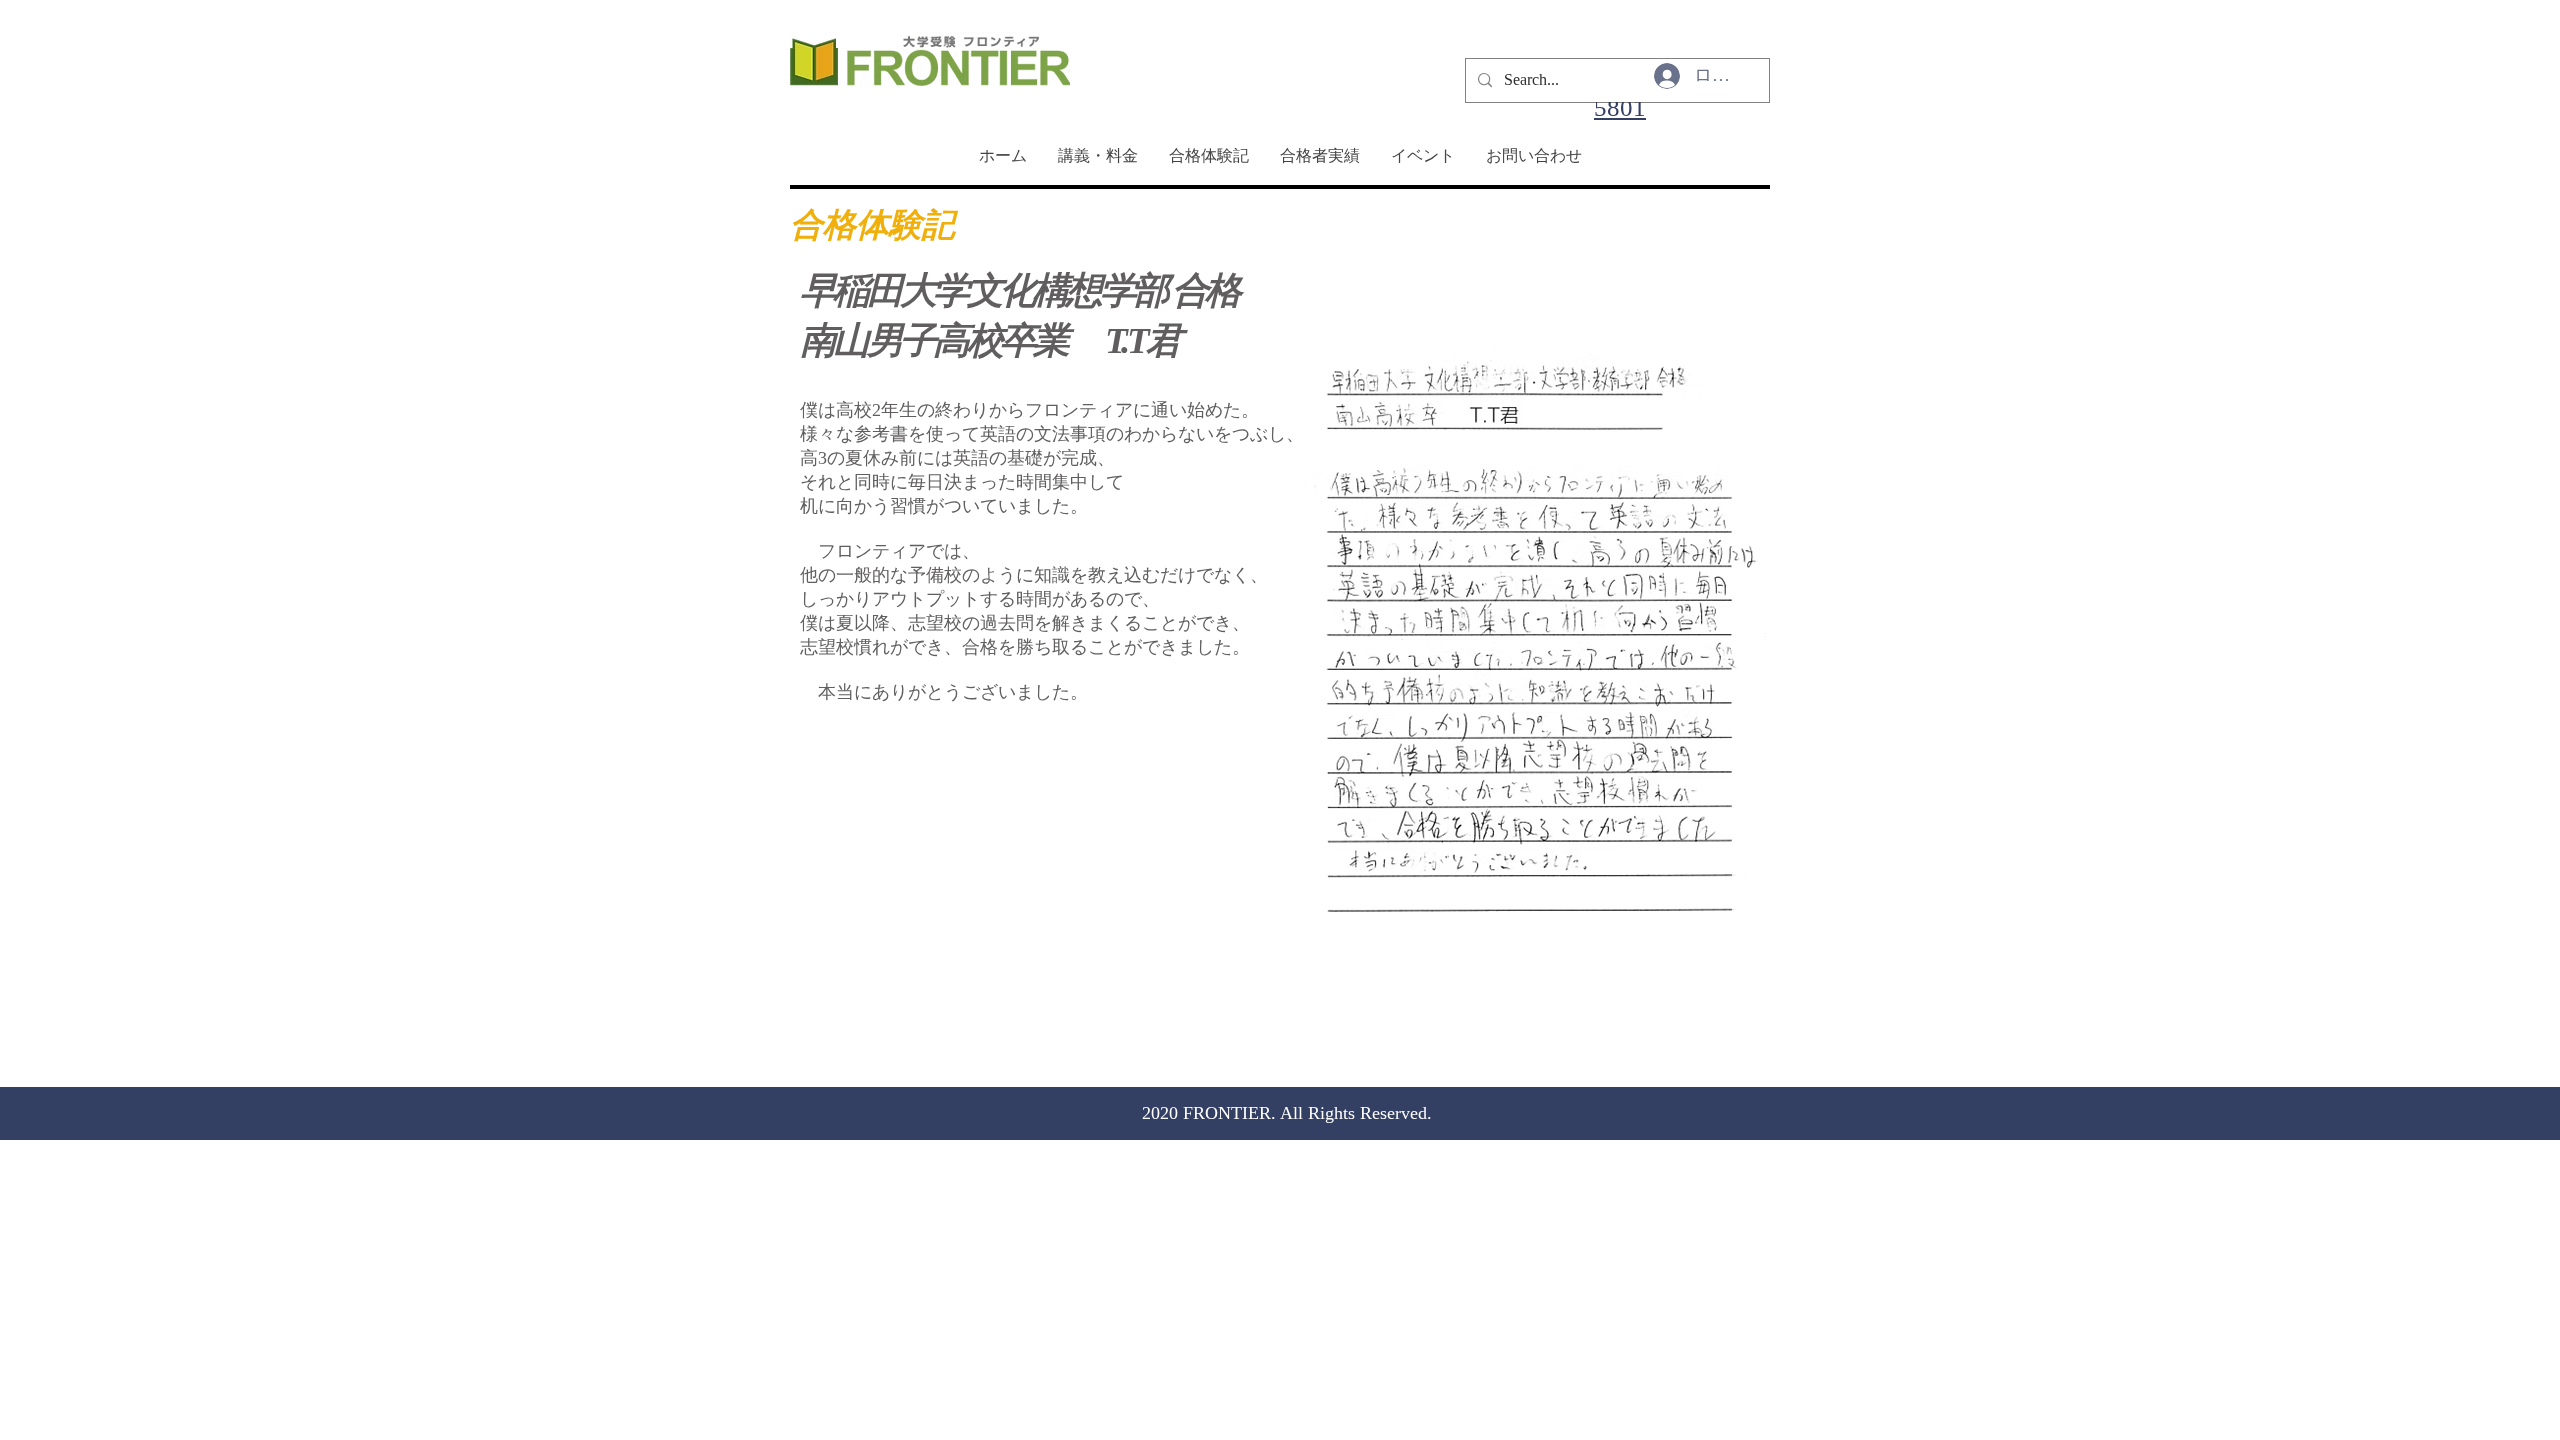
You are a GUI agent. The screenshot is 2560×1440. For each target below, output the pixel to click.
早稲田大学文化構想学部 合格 (1019, 290)
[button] (1534, 648)
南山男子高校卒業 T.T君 (989, 340)
